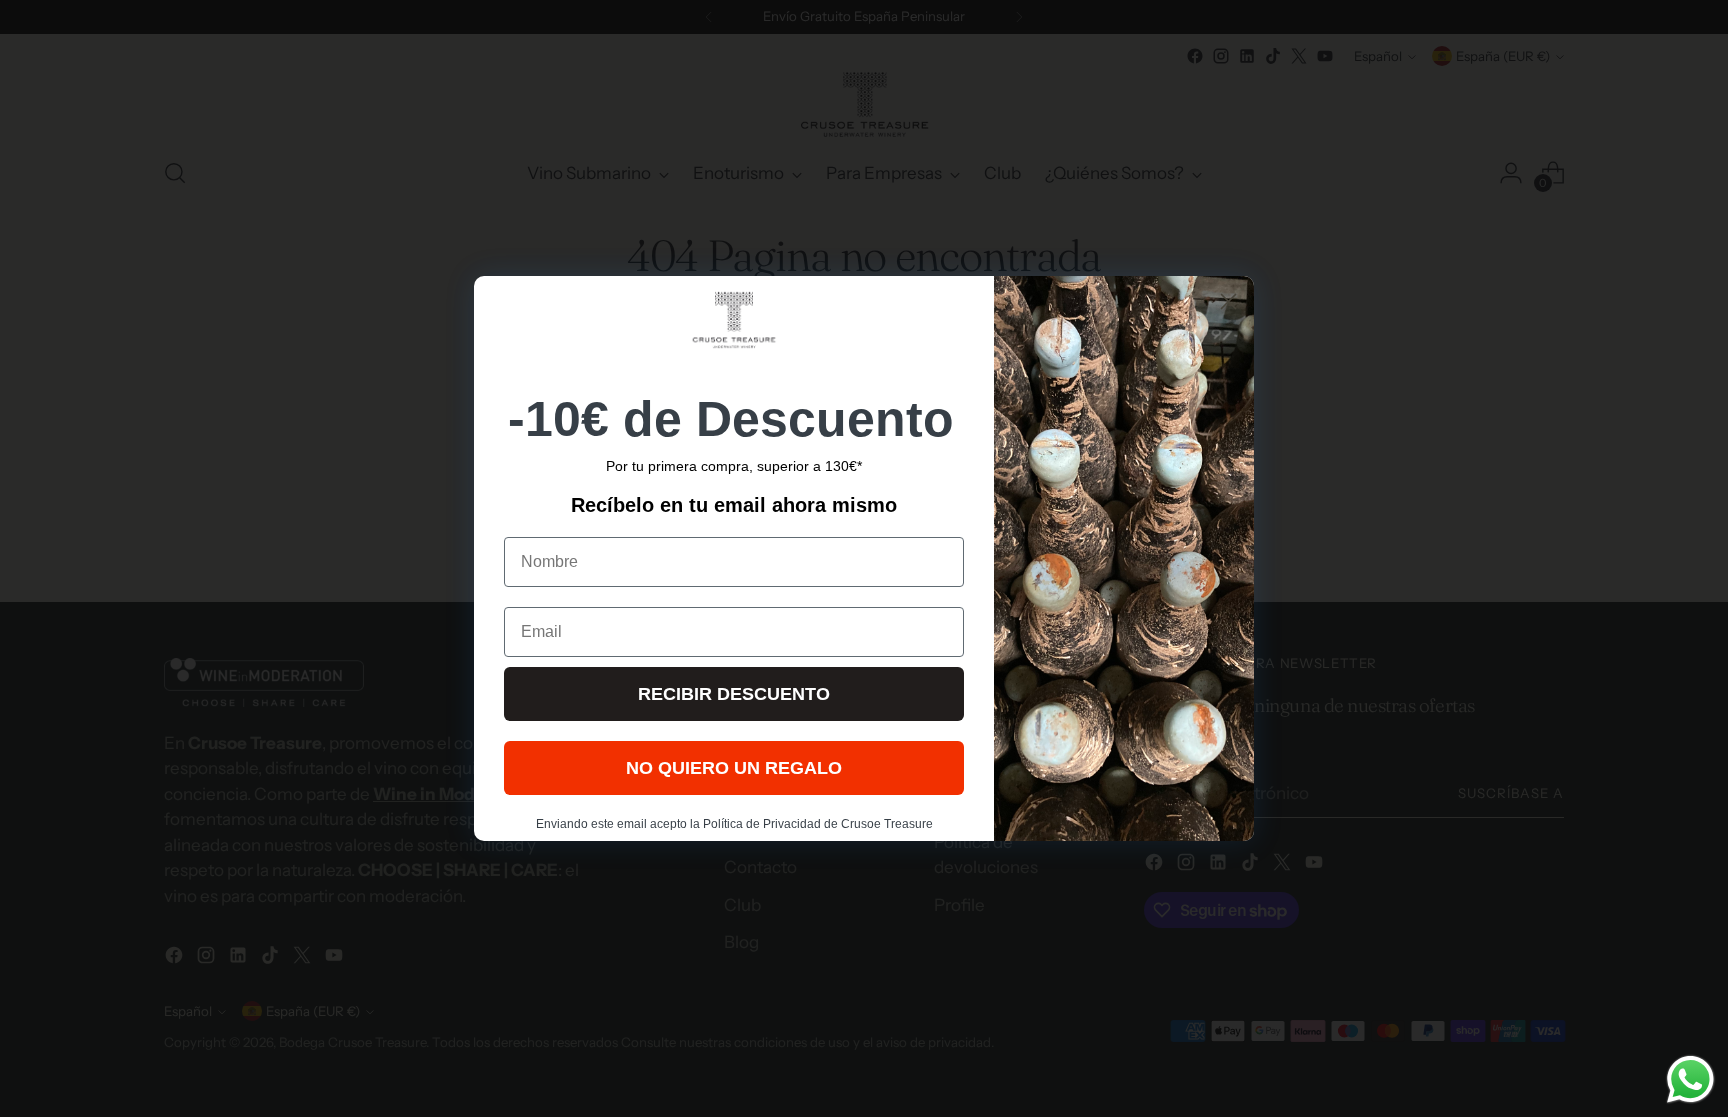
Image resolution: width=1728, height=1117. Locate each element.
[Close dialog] (1228, 301)
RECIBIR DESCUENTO (734, 694)
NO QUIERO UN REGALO (734, 768)
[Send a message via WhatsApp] (1690, 1079)
